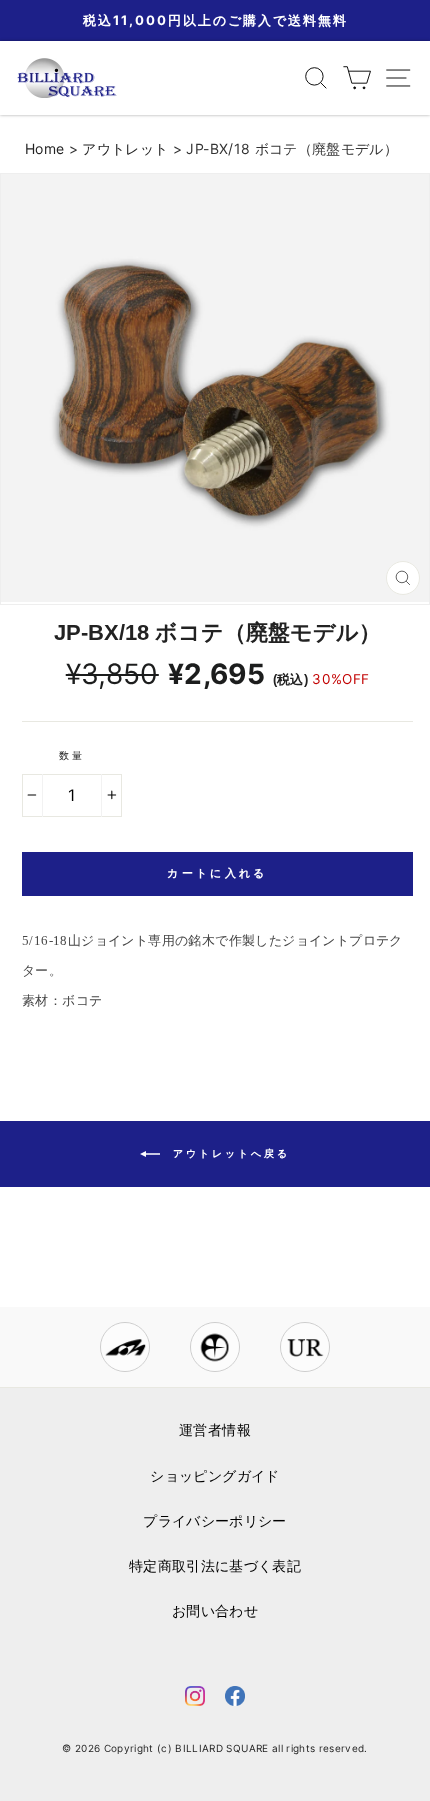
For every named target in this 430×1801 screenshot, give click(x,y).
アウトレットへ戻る (229, 1153)
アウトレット (125, 148)
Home (44, 148)
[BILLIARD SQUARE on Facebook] (235, 1699)
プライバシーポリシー (214, 1521)
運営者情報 (215, 1430)
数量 (72, 755)
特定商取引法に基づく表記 (215, 1566)
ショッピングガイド (214, 1476)
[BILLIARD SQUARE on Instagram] (195, 1699)
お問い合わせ (215, 1611)
